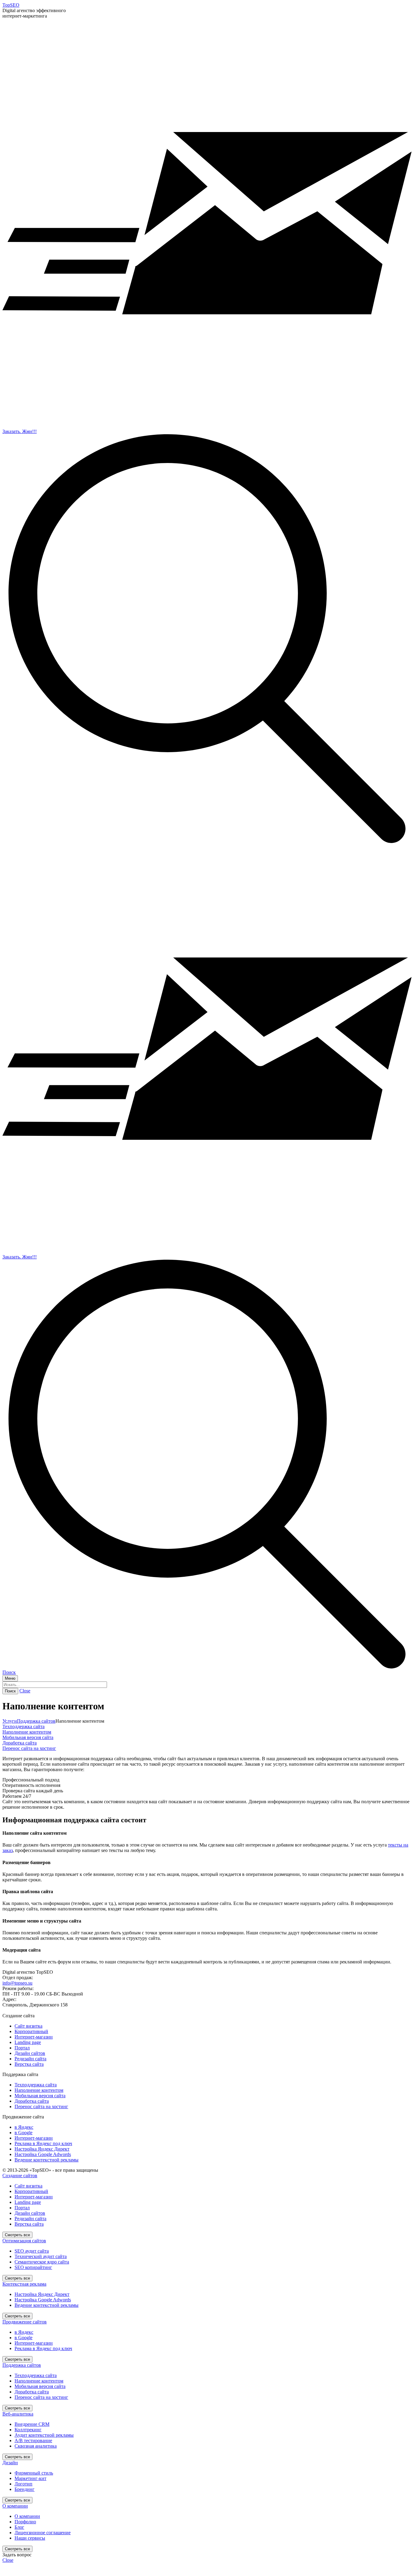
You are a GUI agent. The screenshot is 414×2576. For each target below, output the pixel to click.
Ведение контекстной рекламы (47, 2160)
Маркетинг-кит (30, 2478)
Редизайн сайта (30, 2059)
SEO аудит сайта (32, 2251)
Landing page (28, 2042)
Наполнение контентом (27, 1732)
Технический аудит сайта (41, 2256)
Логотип (23, 2484)
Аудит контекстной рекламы (44, 2435)
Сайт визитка (28, 2026)
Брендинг (25, 2489)
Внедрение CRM (32, 2424)
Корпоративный (31, 2031)
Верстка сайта (29, 2064)
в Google (23, 2133)
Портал (22, 2048)
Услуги (10, 1721)
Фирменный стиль (34, 2473)
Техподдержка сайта (23, 1726)
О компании (27, 2516)
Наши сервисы (30, 2538)
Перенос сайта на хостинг (29, 1748)
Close (25, 1691)
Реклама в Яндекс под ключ (43, 2143)
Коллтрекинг (28, 2430)
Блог (19, 2527)
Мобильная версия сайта (28, 1737)
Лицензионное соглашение (43, 2533)
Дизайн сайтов (30, 2053)
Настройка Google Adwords (43, 2154)
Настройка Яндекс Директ (42, 2149)
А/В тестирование (33, 2440)
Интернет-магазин (34, 2037)
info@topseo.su (17, 1983)
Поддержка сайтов (36, 1721)
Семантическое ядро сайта (42, 2262)
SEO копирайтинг (33, 2267)
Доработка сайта (20, 1743)
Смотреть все (17, 2235)
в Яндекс (24, 2127)
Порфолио (25, 2522)
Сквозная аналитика (36, 2446)
